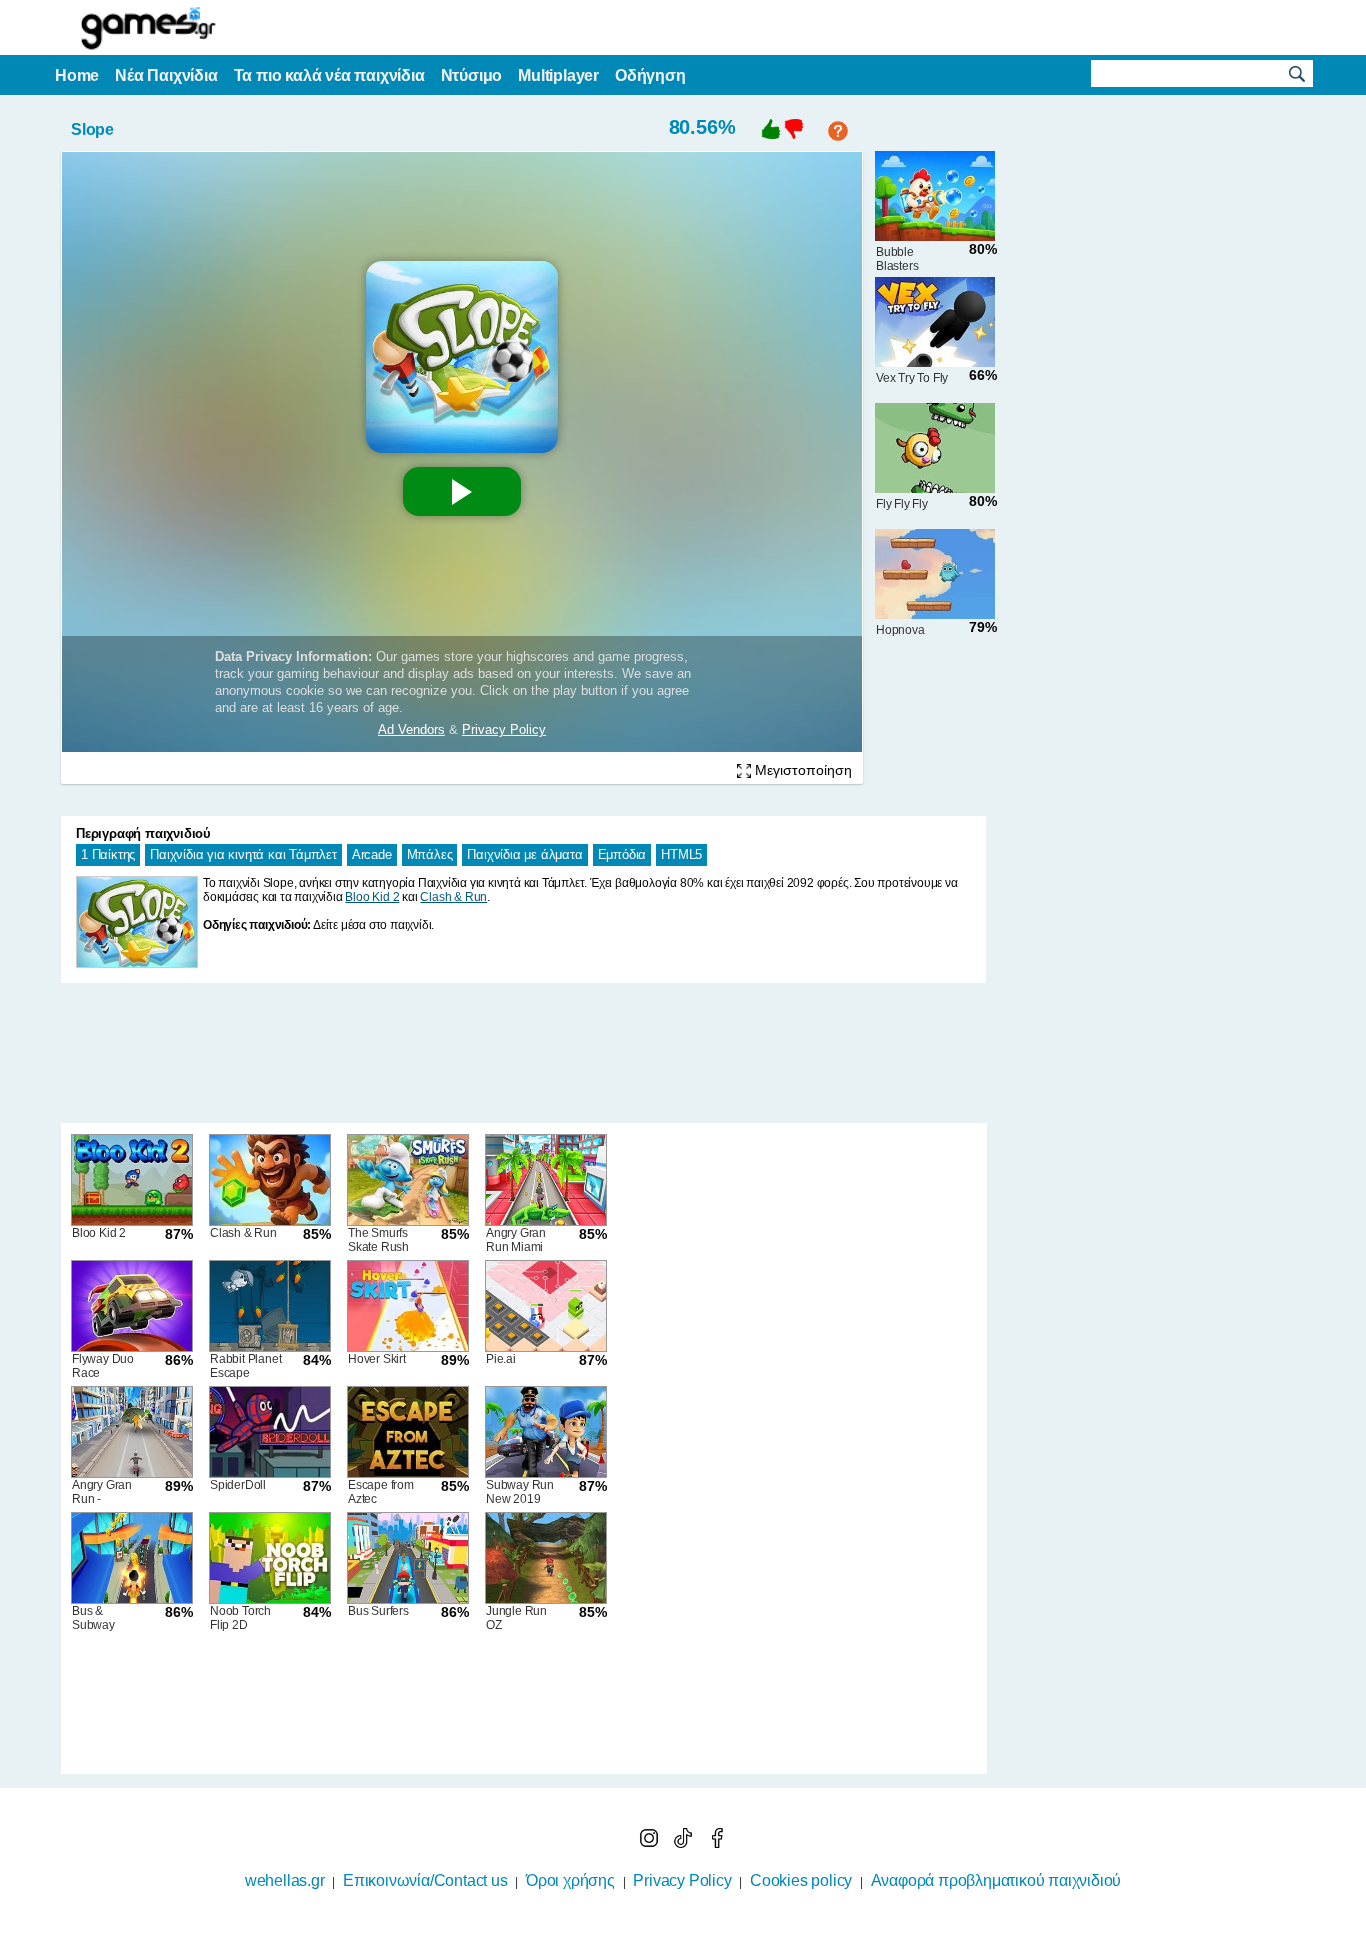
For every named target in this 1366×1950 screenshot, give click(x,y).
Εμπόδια (622, 854)
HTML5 (681, 854)
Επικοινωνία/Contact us (425, 1880)
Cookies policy (801, 1880)
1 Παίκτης (108, 854)
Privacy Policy (682, 1880)
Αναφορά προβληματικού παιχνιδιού (996, 1880)
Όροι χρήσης (570, 1880)
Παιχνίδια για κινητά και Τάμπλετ (243, 854)
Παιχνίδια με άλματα (524, 854)
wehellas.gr (285, 1880)
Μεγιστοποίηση (801, 770)
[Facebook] (717, 1842)
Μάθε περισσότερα (670, 1937)
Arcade (372, 854)
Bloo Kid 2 (372, 897)
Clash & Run (453, 897)
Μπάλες (430, 854)
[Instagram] (651, 1842)
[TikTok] (685, 1842)
